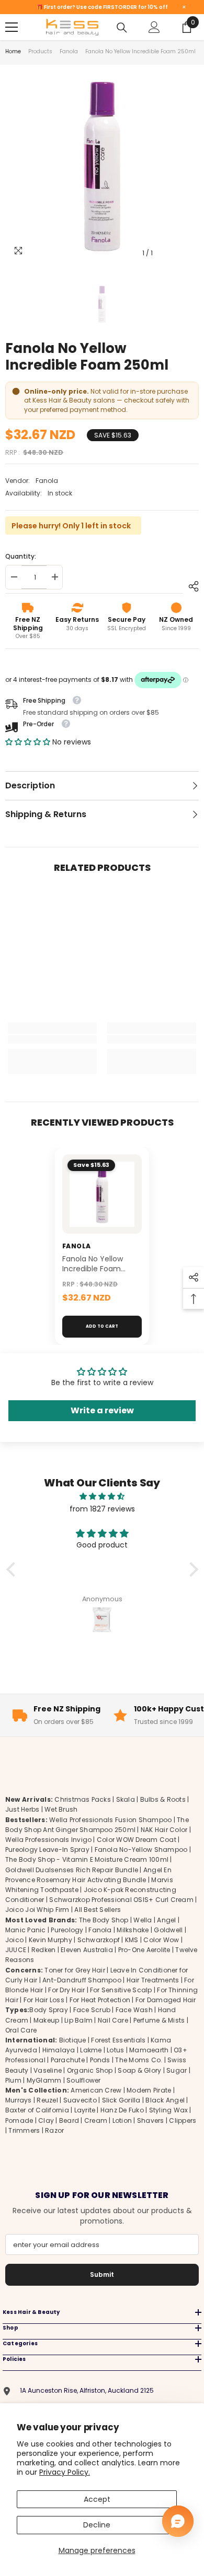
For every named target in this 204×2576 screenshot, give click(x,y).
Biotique (73, 2040)
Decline (97, 2525)
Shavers (151, 2120)
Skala (126, 1799)
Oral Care (21, 2030)
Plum (13, 2080)
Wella (143, 1920)
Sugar (177, 2070)
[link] (52, 1039)
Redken (43, 1950)
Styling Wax (169, 2110)
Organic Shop (90, 2070)
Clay (46, 2120)
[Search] (122, 28)
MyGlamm (44, 2080)
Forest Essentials (118, 2040)
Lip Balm (78, 2020)
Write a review (102, 1410)
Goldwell (168, 1930)
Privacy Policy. (65, 2472)
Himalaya (59, 2050)
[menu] (12, 27)
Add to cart (102, 1326)
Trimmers (24, 2130)
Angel (166, 1920)
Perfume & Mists (159, 2020)
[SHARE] (191, 586)
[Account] (154, 27)
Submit (102, 2274)
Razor (54, 2130)
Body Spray (48, 2010)
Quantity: (21, 556)
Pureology (67, 1930)
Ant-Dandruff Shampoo (82, 1980)
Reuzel (47, 2100)
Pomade (19, 2120)
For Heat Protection (100, 2000)
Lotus (115, 2050)
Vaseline (48, 2070)
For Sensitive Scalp (121, 1990)
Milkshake (133, 1930)
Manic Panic (26, 1930)
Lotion (122, 2120)
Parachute (68, 2060)
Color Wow (161, 1940)
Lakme (91, 2050)
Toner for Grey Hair (75, 1970)
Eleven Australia (87, 1950)
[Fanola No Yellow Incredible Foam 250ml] (102, 1194)
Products (40, 51)
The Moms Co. (139, 2060)
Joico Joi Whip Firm (37, 1910)
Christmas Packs (83, 1799)
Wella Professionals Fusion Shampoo (110, 1820)
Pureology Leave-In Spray (47, 1850)
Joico (14, 1940)
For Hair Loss (44, 2000)
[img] (102, 1496)
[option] (102, 167)
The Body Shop (104, 1920)
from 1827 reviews (102, 1509)
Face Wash (134, 2010)
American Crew (96, 2090)
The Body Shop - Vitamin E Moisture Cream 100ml (87, 1859)
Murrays (19, 2100)
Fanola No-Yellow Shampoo (141, 1850)
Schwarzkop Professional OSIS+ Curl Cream (121, 1900)
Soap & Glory (139, 2070)
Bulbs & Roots (163, 1799)
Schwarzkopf (99, 1940)
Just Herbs (22, 1809)
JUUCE (16, 1950)
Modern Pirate (149, 2090)
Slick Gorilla (121, 2100)
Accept (97, 2499)
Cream (96, 2120)
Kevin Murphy (50, 1940)
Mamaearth (149, 2050)
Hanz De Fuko (122, 2110)
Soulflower (83, 2080)
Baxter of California (37, 2110)
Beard (69, 2120)
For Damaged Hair (166, 2000)
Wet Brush (61, 1809)
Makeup (46, 2020)
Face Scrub (92, 2010)
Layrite (85, 2110)
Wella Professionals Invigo (48, 1840)
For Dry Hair (66, 1990)
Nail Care (113, 2020)
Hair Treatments (153, 1980)
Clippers (183, 2120)
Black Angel (165, 2100)
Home (13, 51)
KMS (132, 1940)
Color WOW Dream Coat (137, 1840)
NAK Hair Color (164, 1830)
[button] (28, 742)
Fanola (69, 51)
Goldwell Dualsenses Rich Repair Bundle (72, 1870)
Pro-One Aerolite (144, 1950)
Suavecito (80, 2100)
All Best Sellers (98, 1910)
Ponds (100, 2060)
